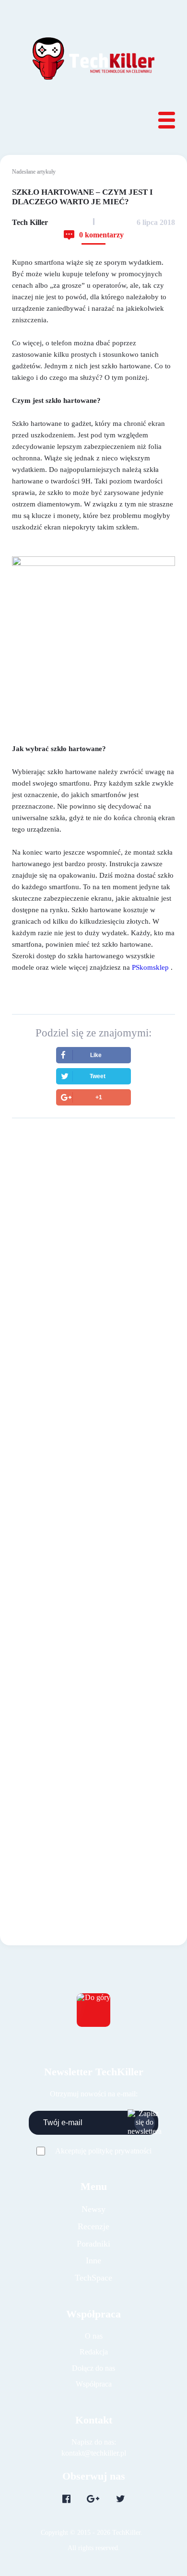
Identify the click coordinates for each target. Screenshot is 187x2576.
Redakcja (94, 2352)
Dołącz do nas (93, 2368)
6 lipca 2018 (156, 222)
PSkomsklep (150, 967)
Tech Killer (30, 222)
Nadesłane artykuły (34, 172)
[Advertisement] (93, 1236)
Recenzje (93, 2226)
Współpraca (94, 2384)
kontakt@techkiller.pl (94, 2453)
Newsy (93, 2209)
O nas (94, 2336)
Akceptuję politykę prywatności (103, 2151)
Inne (93, 2260)
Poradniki (93, 2244)
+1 (99, 1097)
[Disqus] (93, 1475)
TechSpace (93, 2278)
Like (96, 1055)
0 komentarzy (101, 235)
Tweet (98, 1076)
